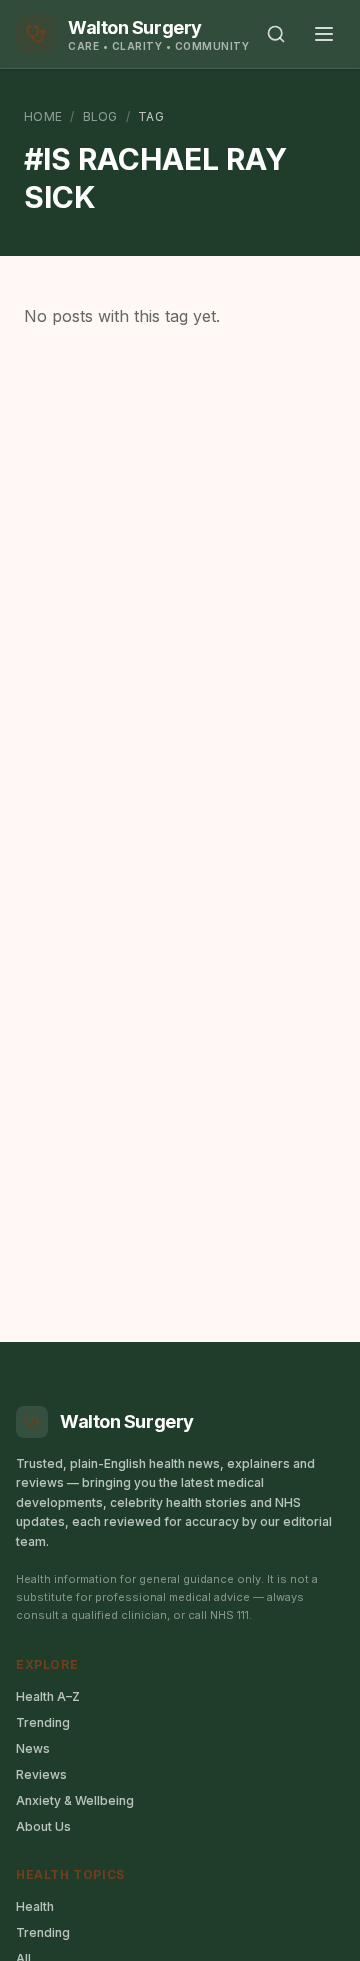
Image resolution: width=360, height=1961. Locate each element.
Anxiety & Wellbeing (75, 1800)
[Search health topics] (276, 34)
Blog (100, 116)
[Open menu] (324, 34)
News (33, 1748)
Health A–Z (48, 1696)
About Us (43, 1826)
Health (35, 1906)
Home (43, 116)
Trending (43, 1722)
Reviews (41, 1774)
